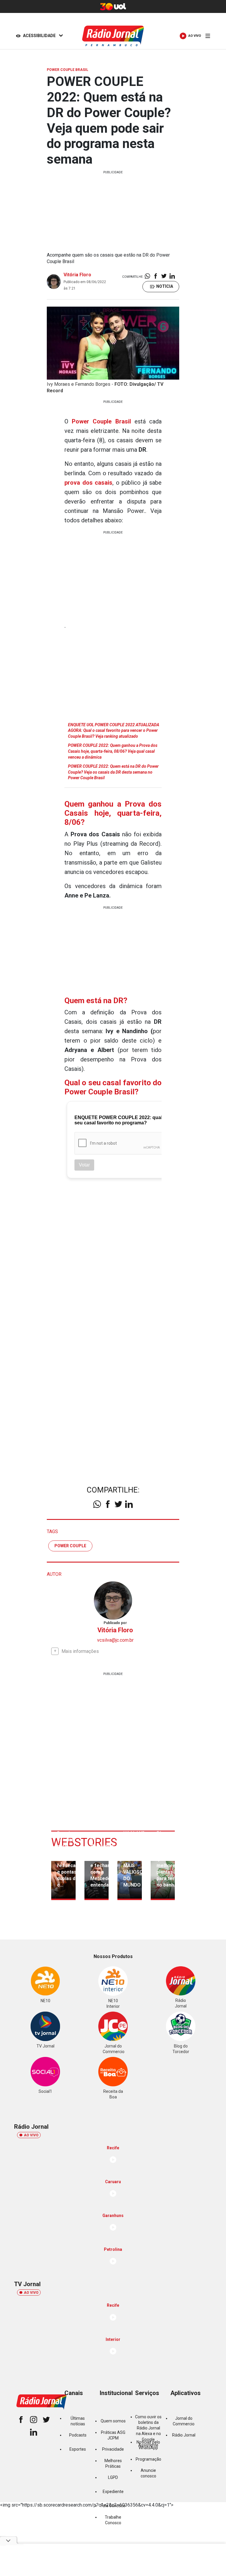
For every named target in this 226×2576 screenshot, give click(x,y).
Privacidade (113, 2449)
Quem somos (113, 2421)
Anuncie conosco (148, 2473)
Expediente (113, 2492)
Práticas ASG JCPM (113, 2435)
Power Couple (70, 1546)
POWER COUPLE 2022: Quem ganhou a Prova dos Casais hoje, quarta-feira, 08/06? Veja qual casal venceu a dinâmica (113, 751)
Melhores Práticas (113, 2463)
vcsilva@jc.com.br (115, 1640)
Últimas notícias (78, 2421)
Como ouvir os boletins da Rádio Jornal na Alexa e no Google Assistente (148, 2431)
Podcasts (78, 2435)
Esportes (78, 2449)
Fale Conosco (113, 2506)
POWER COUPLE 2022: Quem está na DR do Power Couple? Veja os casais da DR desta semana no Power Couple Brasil (113, 772)
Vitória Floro (77, 275)
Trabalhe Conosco (113, 2520)
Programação (148, 2459)
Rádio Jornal (184, 2435)
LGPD (113, 2477)
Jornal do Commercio (184, 2421)
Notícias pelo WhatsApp (148, 2445)
